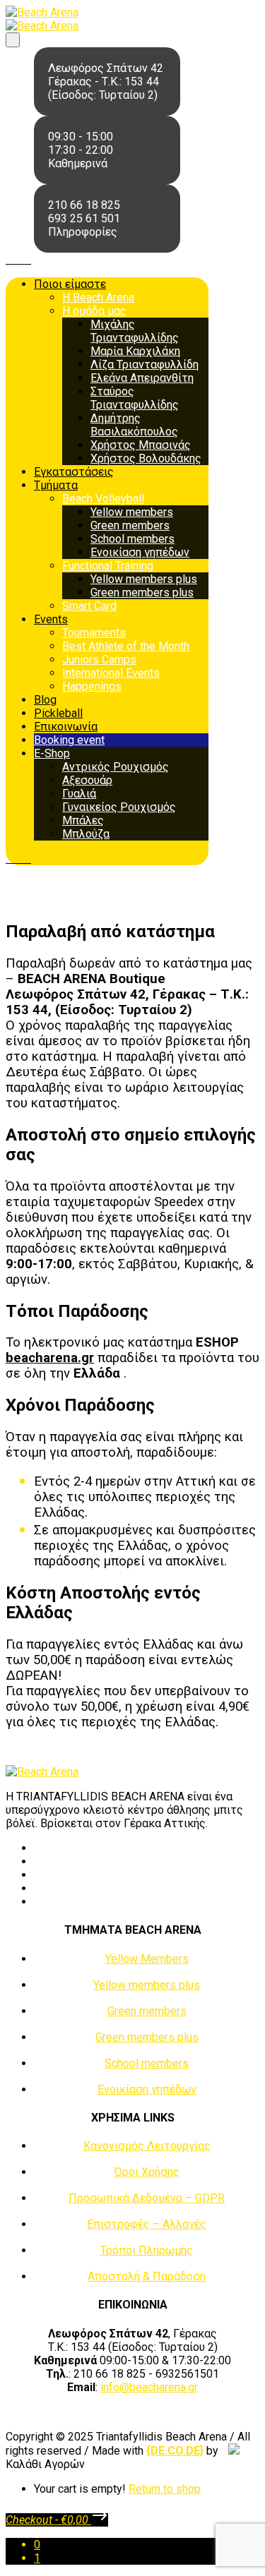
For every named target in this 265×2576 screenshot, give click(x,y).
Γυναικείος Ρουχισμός (119, 807)
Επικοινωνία (66, 727)
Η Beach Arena (98, 297)
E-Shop (52, 753)
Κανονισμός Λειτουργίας (147, 2146)
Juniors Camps (99, 660)
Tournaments (94, 633)
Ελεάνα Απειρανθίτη (142, 378)
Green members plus (142, 592)
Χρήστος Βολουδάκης (146, 458)
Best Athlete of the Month (126, 646)
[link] (175, 2451)
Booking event (69, 740)
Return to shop (165, 2489)
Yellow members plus (144, 579)
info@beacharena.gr (149, 2387)
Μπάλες (83, 820)
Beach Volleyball (103, 499)
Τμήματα (56, 485)
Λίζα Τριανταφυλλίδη (145, 365)
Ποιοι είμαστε (70, 284)
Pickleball (58, 713)
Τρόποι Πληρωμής (147, 2250)
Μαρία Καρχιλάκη (135, 351)
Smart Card (89, 606)
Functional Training (108, 566)
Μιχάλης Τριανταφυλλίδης (135, 331)
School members (132, 539)
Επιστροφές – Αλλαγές (147, 2224)
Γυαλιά (79, 794)
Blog (45, 700)
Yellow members (132, 512)
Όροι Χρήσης (147, 2172)
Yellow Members (147, 1959)
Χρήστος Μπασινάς (141, 445)
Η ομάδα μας (94, 311)
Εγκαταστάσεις (74, 472)
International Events (111, 673)
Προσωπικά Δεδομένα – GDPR (147, 2198)
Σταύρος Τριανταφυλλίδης (135, 398)
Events (51, 619)
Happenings (92, 686)
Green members (130, 525)
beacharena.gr (50, 1358)
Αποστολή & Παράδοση (147, 2276)
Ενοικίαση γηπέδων (140, 552)
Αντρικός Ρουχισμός (116, 767)
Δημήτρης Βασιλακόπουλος (134, 425)
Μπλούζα (86, 834)
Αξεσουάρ (87, 780)
